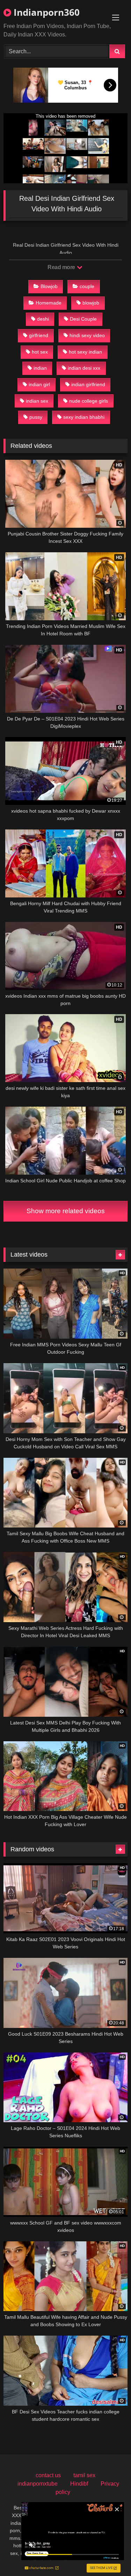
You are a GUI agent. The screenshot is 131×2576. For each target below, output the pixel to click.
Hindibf (79, 2484)
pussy (36, 417)
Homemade (49, 303)
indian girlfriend (88, 384)
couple (87, 286)
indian (40, 368)
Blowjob (49, 286)
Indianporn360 (45, 12)
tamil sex (84, 2475)
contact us (48, 2475)
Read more (62, 267)
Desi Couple (83, 319)
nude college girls (89, 401)
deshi (43, 319)
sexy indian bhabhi (84, 417)
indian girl (39, 384)
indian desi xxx (84, 368)
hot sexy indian (85, 352)
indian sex (37, 401)
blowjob (91, 303)
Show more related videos (66, 1211)
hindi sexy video (87, 335)
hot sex (40, 352)
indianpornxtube (38, 2484)
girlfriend (39, 335)
